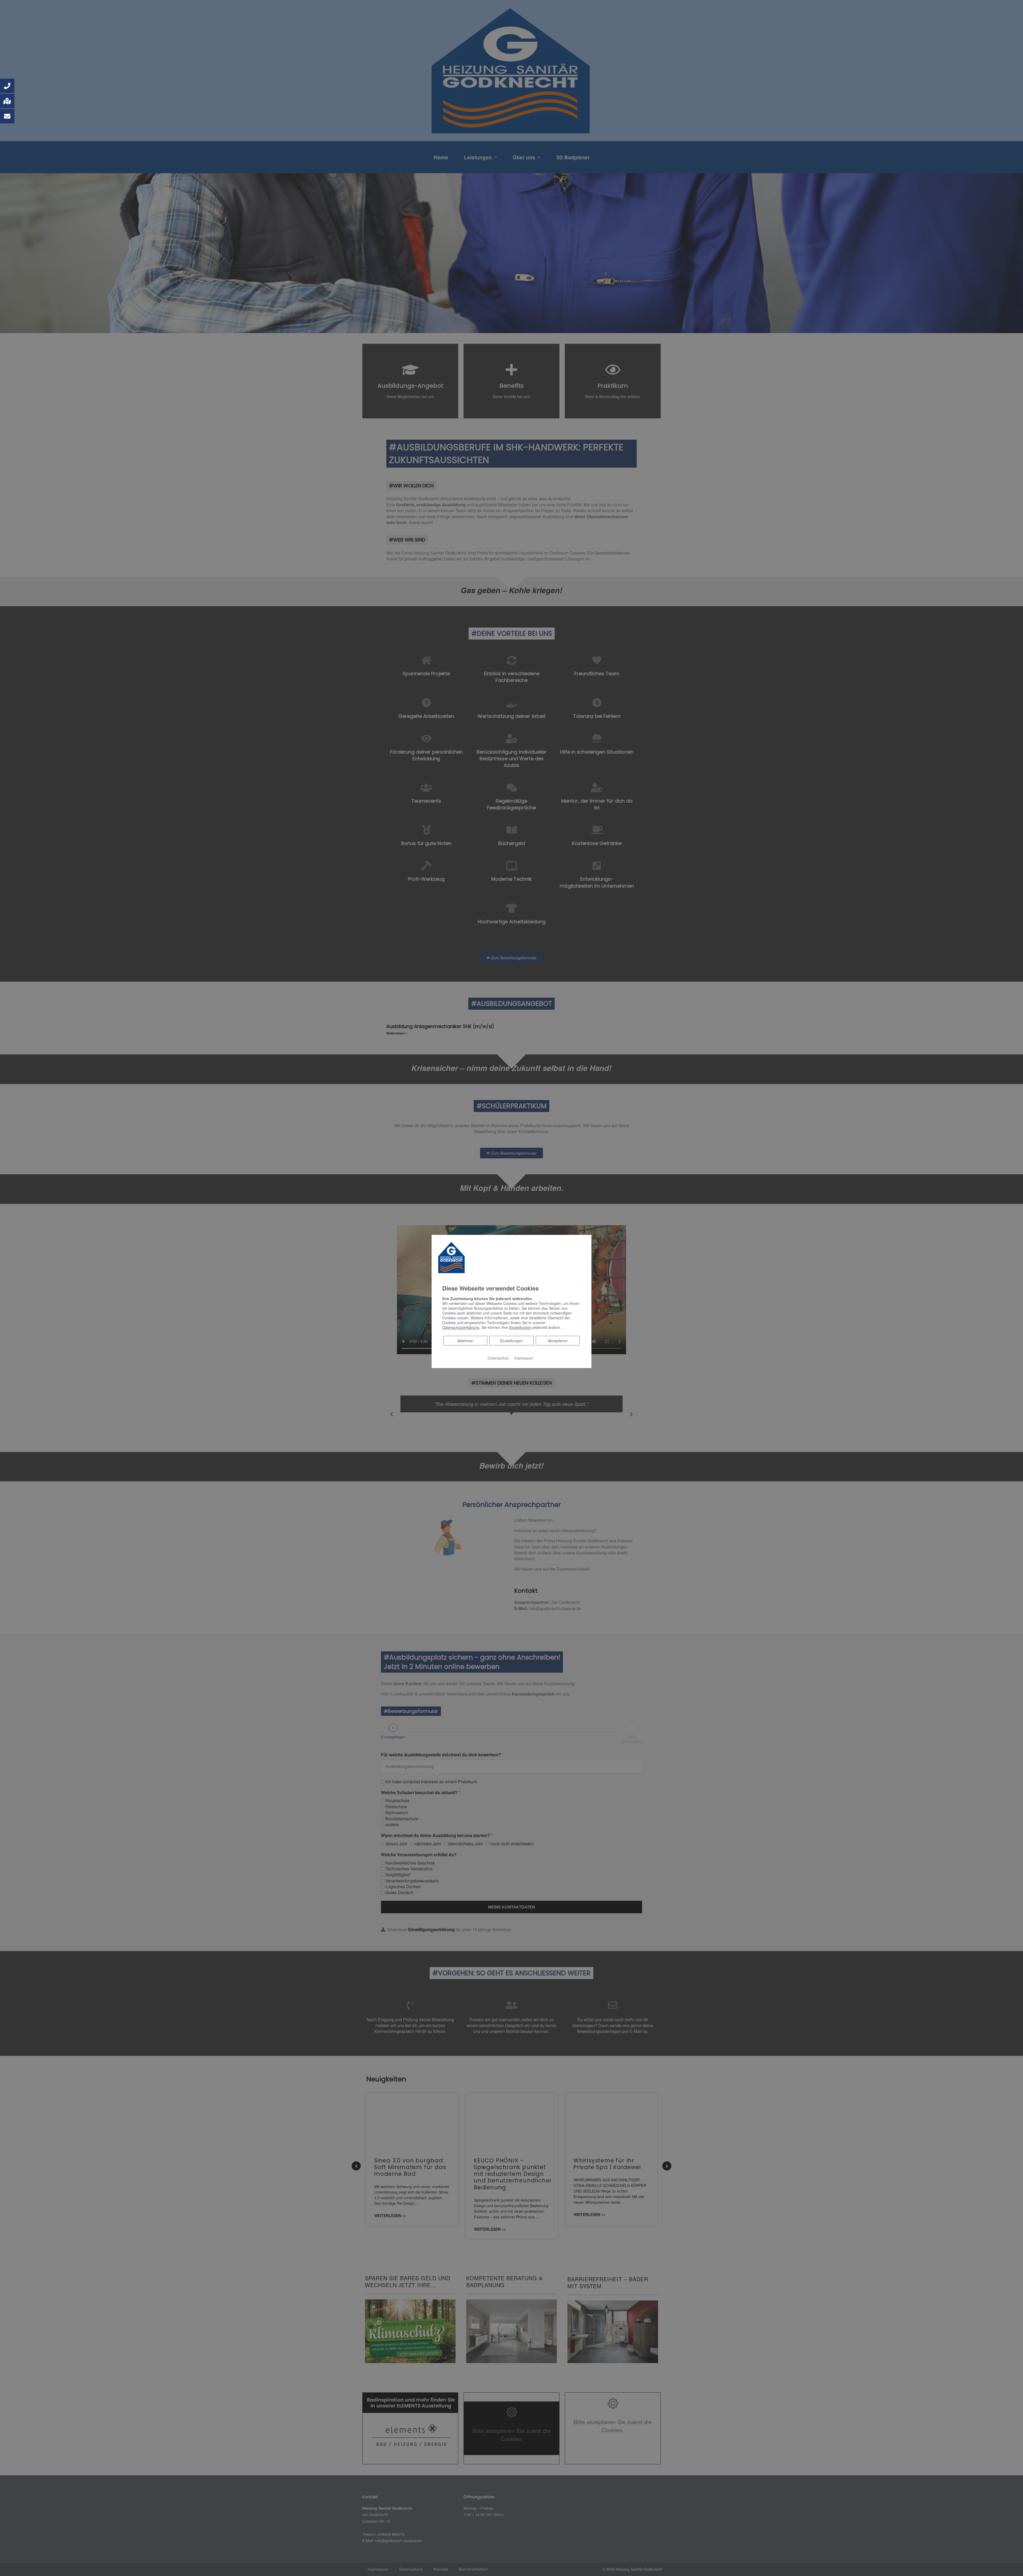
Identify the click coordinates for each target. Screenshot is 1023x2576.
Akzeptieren (558, 1341)
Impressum (524, 1358)
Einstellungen (511, 1341)
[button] (7, 86)
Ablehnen (465, 1340)
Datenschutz (498, 1358)
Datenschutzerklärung (461, 1327)
